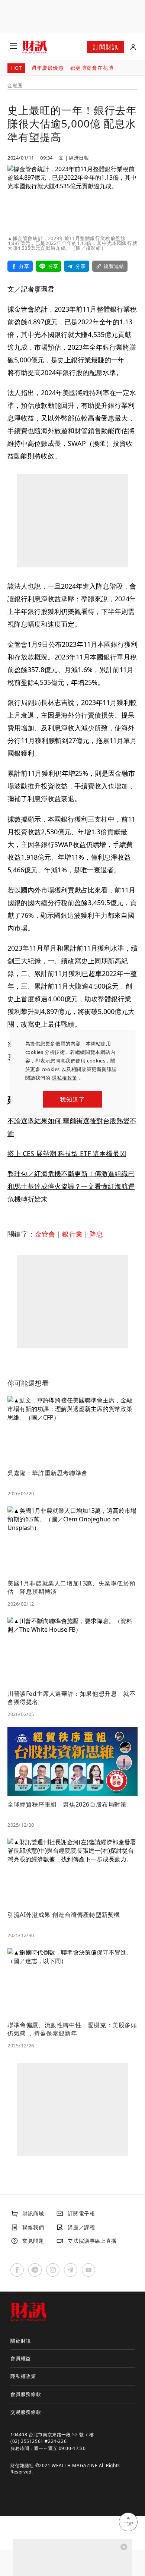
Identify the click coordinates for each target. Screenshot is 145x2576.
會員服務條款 (26, 2394)
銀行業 (72, 1234)
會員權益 (21, 2358)
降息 (96, 1234)
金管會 (45, 1234)
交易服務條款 (26, 2412)
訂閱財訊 (105, 47)
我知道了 (72, 1099)
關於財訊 (21, 2341)
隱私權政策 (65, 1078)
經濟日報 (79, 158)
